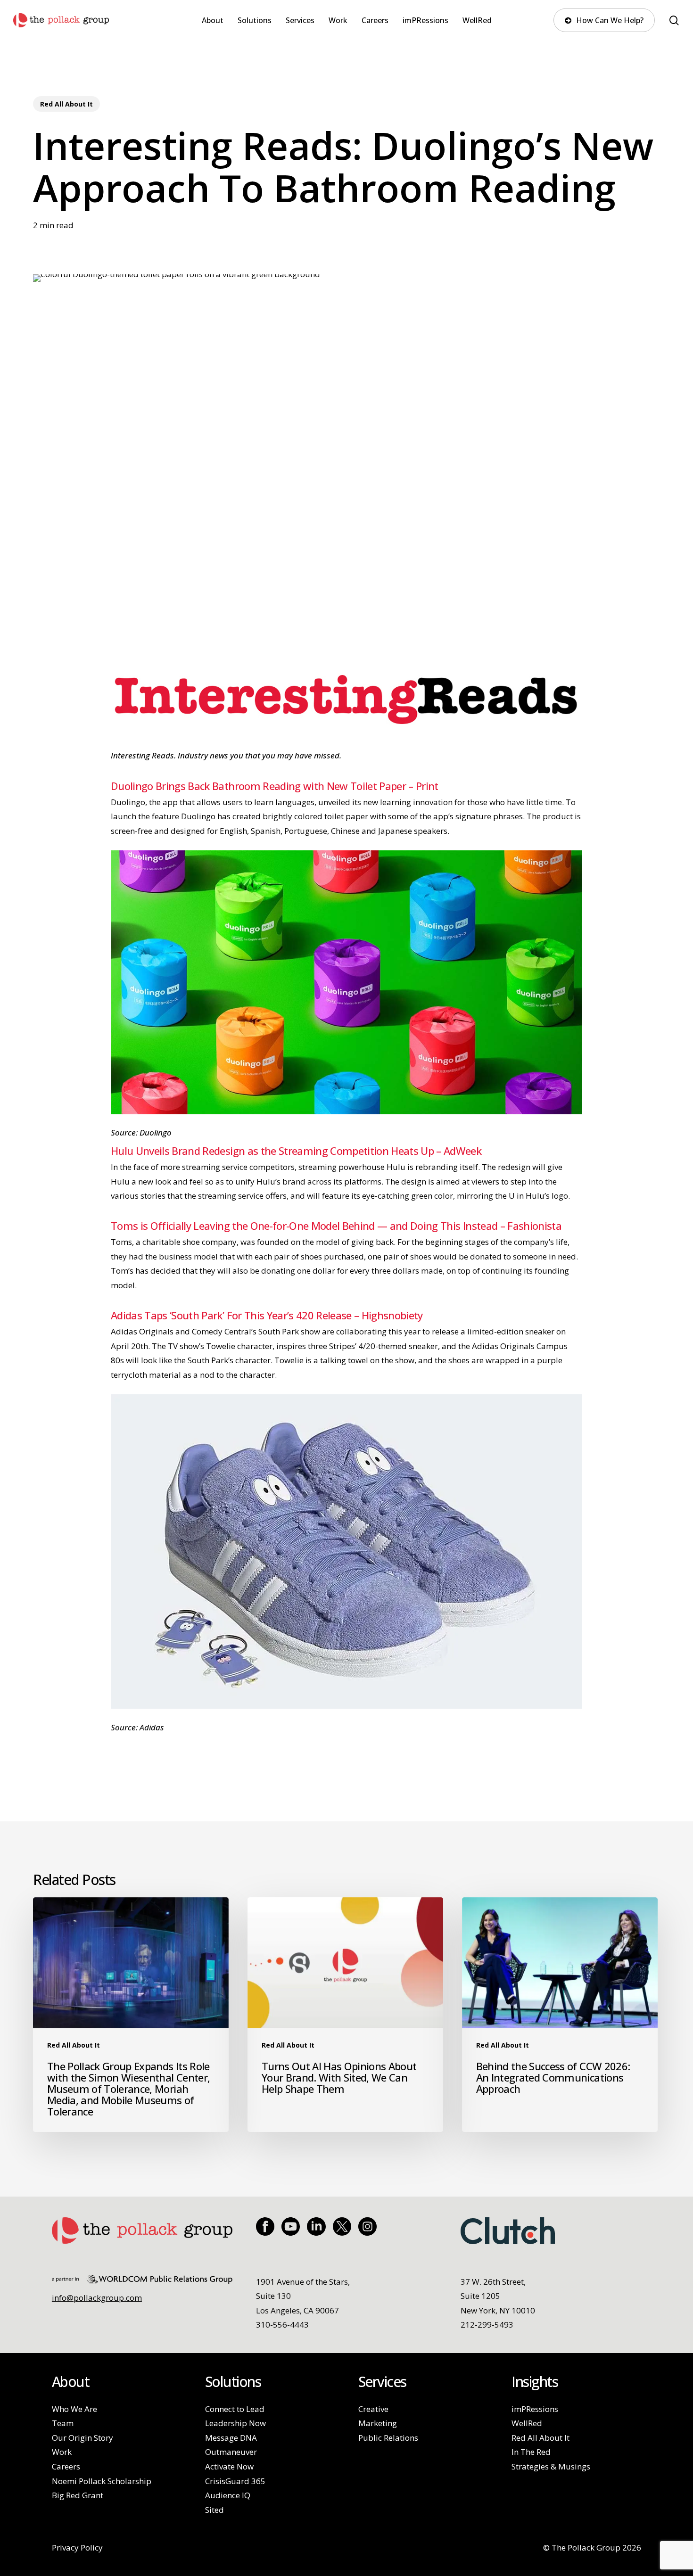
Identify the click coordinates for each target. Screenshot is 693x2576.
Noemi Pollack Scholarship (102, 2481)
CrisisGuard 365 (235, 2481)
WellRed (527, 2423)
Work (62, 2452)
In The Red (531, 2452)
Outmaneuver (231, 2452)
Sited (214, 2510)
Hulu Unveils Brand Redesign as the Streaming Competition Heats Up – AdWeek (296, 1151)
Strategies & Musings (551, 2466)
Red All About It (66, 104)
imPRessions (535, 2409)
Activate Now (229, 2466)
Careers (66, 2466)
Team (63, 2423)
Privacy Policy (77, 2547)
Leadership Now (235, 2423)
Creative (373, 2409)
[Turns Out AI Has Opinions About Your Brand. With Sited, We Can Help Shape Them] (345, 2015)
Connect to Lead (235, 2409)
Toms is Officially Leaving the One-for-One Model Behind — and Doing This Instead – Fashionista (336, 1226)
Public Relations (388, 2438)
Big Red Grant (78, 2495)
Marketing (378, 2423)
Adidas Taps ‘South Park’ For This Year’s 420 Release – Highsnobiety (267, 1315)
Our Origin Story (82, 2438)
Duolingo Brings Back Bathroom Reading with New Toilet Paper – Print (275, 786)
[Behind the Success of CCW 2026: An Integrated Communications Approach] (560, 2015)
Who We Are (74, 2409)
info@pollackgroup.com (97, 2298)
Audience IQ (228, 2495)
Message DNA (231, 2438)
